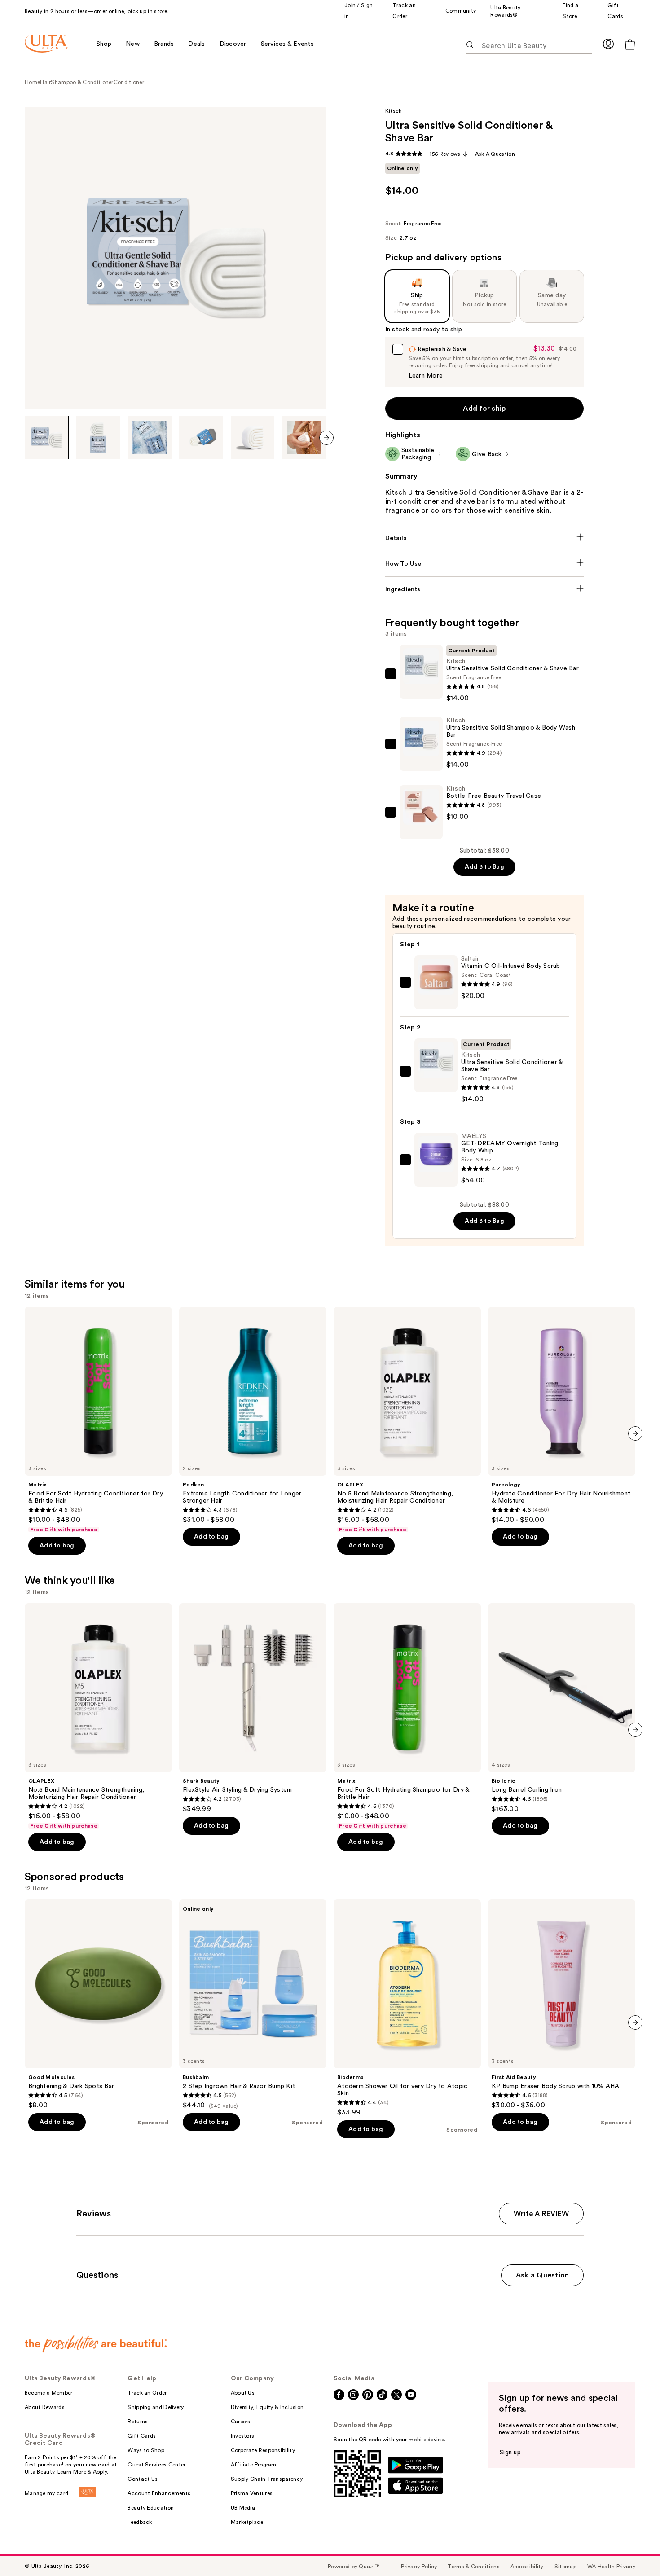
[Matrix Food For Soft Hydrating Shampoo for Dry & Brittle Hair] (407, 1716)
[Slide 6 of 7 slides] (304, 438)
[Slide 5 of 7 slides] (253, 438)
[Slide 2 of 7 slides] (98, 438)
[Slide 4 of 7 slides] (201, 438)
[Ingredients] (485, 589)
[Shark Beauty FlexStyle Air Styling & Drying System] (253, 1708)
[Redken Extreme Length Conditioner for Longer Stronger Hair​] (253, 1415)
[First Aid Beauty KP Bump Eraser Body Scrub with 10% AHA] (562, 2005)
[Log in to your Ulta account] (608, 44)
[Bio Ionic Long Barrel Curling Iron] (562, 1708)
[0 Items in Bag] (630, 44)
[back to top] (633, 2549)
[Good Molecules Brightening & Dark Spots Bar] (98, 2005)
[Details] (485, 538)
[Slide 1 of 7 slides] (47, 438)
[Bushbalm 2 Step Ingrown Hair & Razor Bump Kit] (253, 2005)
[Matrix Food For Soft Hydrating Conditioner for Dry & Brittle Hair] (98, 1420)
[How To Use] (485, 564)
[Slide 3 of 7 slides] (150, 438)
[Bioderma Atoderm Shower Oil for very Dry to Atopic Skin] (407, 2008)
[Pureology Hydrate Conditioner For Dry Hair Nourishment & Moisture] (562, 1415)
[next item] (326, 438)
